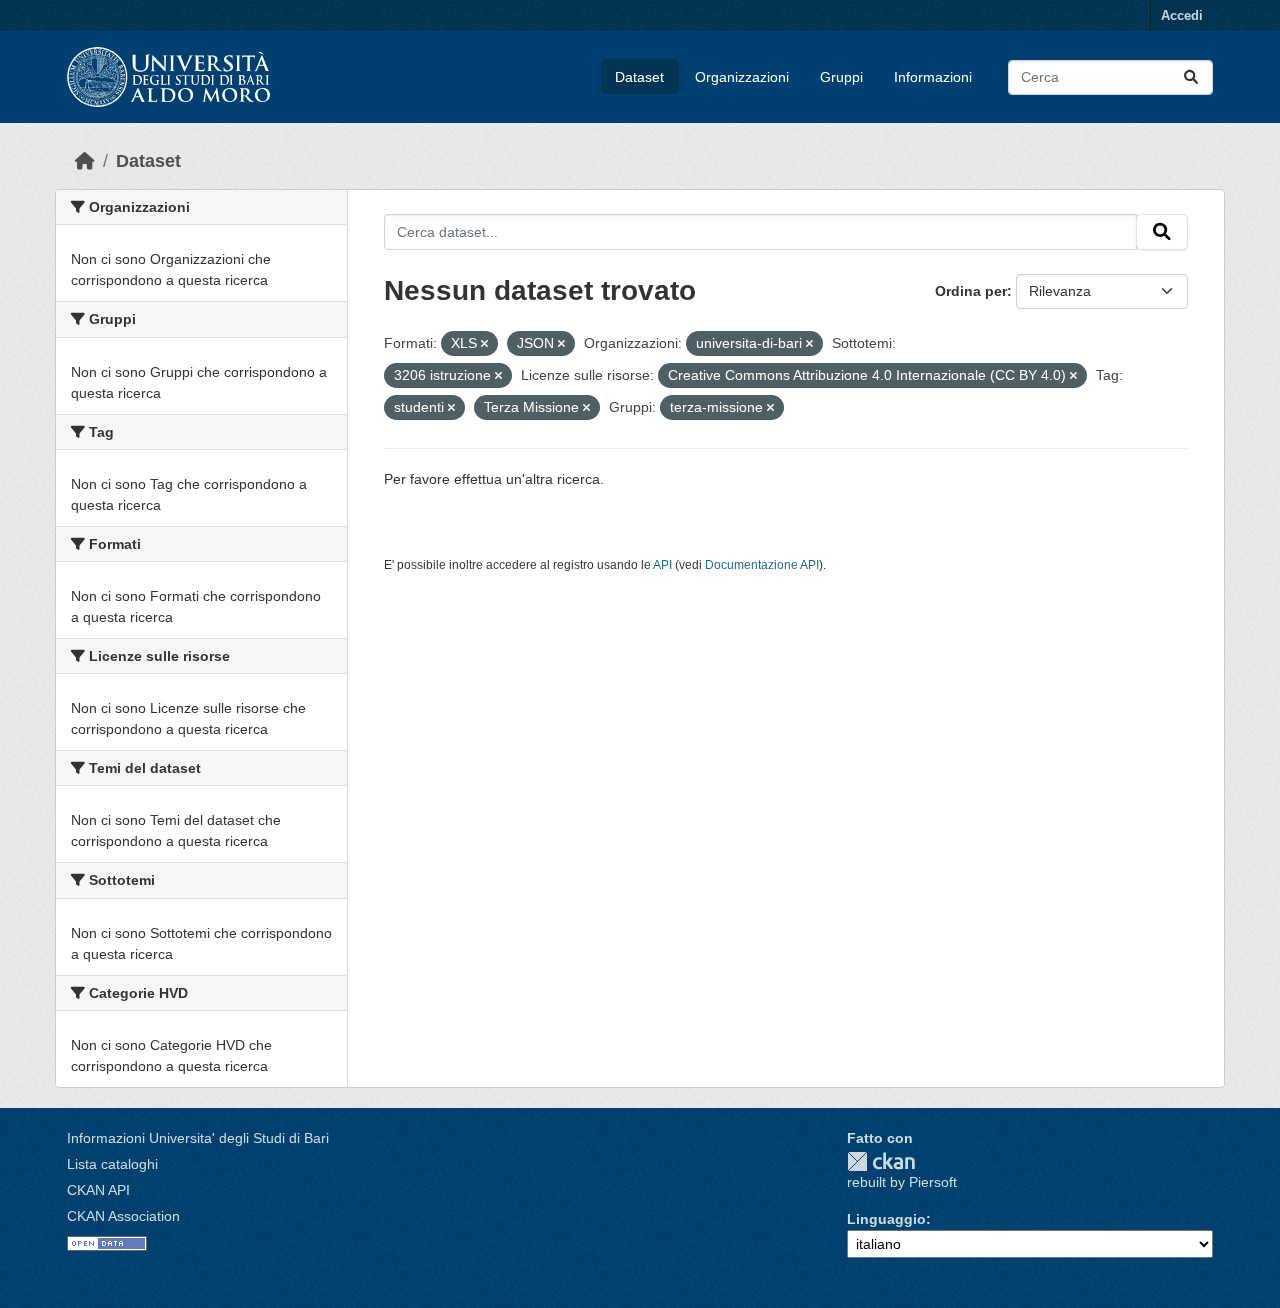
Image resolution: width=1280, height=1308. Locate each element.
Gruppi (841, 77)
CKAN (881, 1161)
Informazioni (933, 77)
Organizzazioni (742, 77)
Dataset (639, 77)
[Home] (85, 161)
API (662, 565)
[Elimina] (484, 344)
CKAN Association (123, 1216)
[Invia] (1191, 77)
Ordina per (971, 291)
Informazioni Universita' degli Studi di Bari (198, 1138)
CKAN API (98, 1190)
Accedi (1182, 15)
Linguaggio (886, 1219)
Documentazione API (762, 565)
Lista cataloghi (112, 1164)
